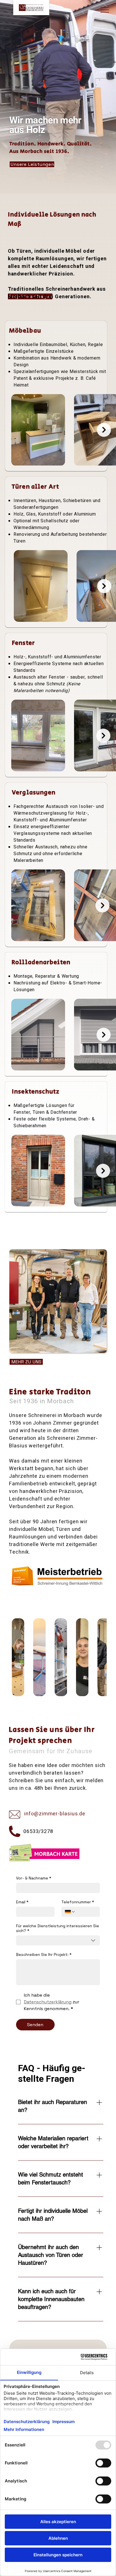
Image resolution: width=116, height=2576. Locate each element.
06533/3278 (38, 1832)
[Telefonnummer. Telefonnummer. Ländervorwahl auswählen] (70, 1912)
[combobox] (58, 1940)
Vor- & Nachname (34, 1878)
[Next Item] (104, 430)
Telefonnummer (78, 1902)
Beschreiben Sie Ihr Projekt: (44, 1955)
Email (22, 1902)
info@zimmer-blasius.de (54, 1814)
